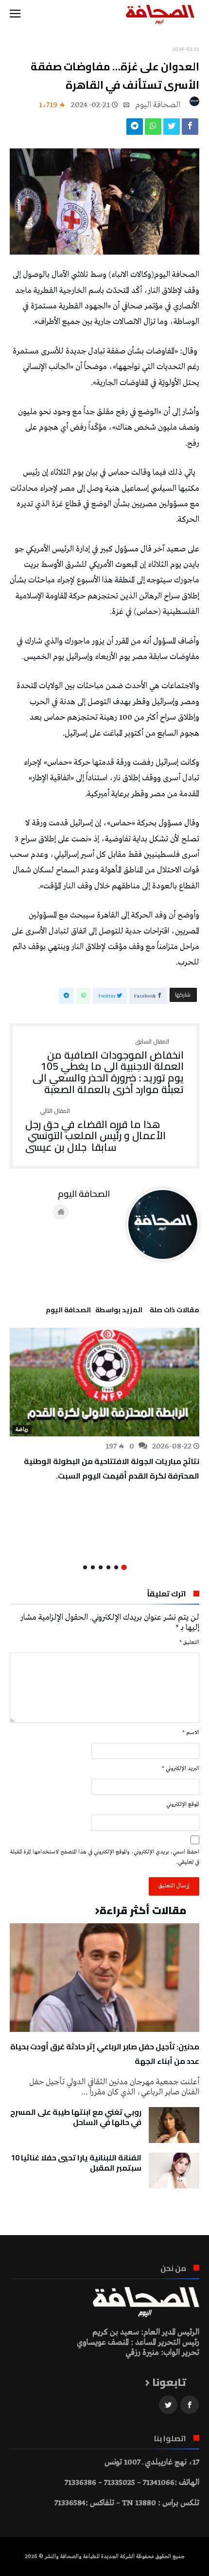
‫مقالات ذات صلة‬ (174, 1311)
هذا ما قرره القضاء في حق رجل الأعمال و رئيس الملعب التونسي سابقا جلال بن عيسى (96, 1131)
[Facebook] (190, 2405)
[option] (104, 1405)
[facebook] (190, 129)
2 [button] (116, 1567)
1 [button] (124, 1567)
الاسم (191, 1733)
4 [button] (101, 1567)
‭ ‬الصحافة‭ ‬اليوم (159, 105)
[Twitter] (168, 2405)
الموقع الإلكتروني (183, 1804)
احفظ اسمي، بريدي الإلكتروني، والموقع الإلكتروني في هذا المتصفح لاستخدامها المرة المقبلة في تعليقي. (105, 1857)
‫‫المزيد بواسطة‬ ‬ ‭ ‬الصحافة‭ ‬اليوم (94, 1311)
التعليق (189, 1642)
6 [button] (85, 1567)
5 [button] (93, 1567)
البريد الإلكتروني (181, 1769)
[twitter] (172, 129)
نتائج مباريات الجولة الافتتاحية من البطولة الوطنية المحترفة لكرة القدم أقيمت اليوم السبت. (112, 1468)
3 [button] (108, 1567)
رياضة (22, 1430)
